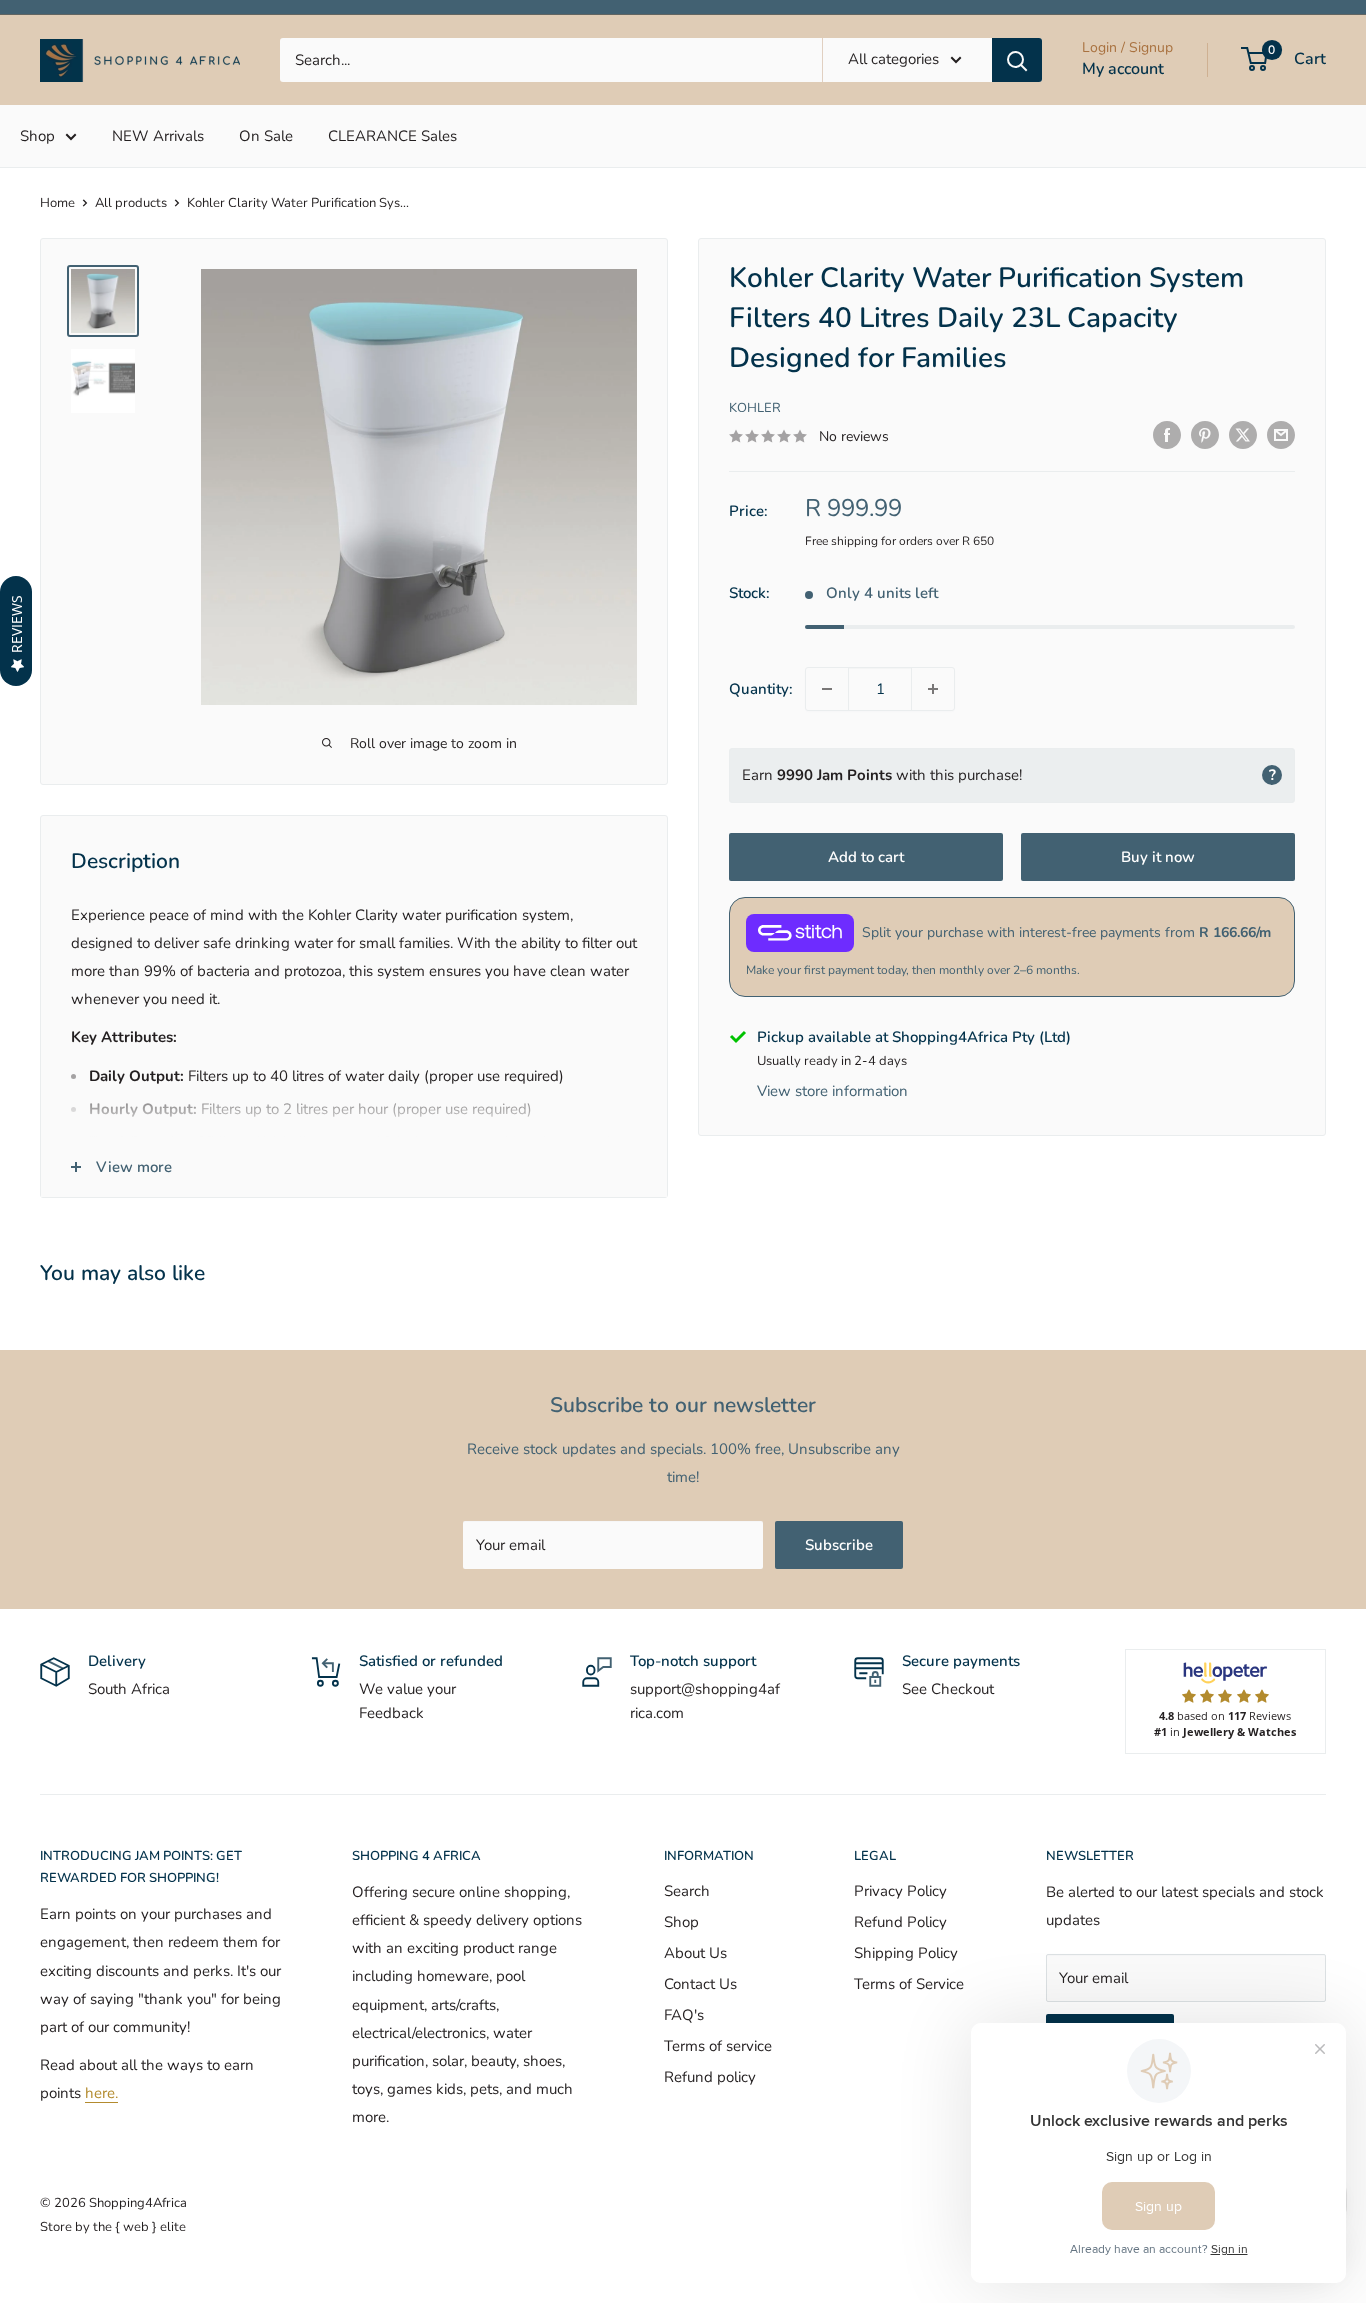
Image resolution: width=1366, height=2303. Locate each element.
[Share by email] (1281, 434)
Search (687, 1891)
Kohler (755, 408)
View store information (832, 1091)
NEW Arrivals (158, 136)
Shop (37, 136)
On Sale (266, 136)
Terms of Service (909, 1984)
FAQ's (684, 2015)
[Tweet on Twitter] (1243, 434)
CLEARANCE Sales (392, 136)
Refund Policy (900, 1922)
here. (101, 2093)
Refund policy (710, 2077)
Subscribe (839, 1545)
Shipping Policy (906, 1953)
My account (1123, 69)
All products (131, 203)
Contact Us (700, 1984)
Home (57, 203)
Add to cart (866, 857)
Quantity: (761, 689)
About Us (695, 1953)
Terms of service (718, 2046)
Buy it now (1158, 857)
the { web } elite (139, 2227)
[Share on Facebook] (1167, 434)
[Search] (1017, 60)
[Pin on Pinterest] (1205, 434)
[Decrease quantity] (827, 689)
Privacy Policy (900, 1891)
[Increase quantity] (933, 689)
